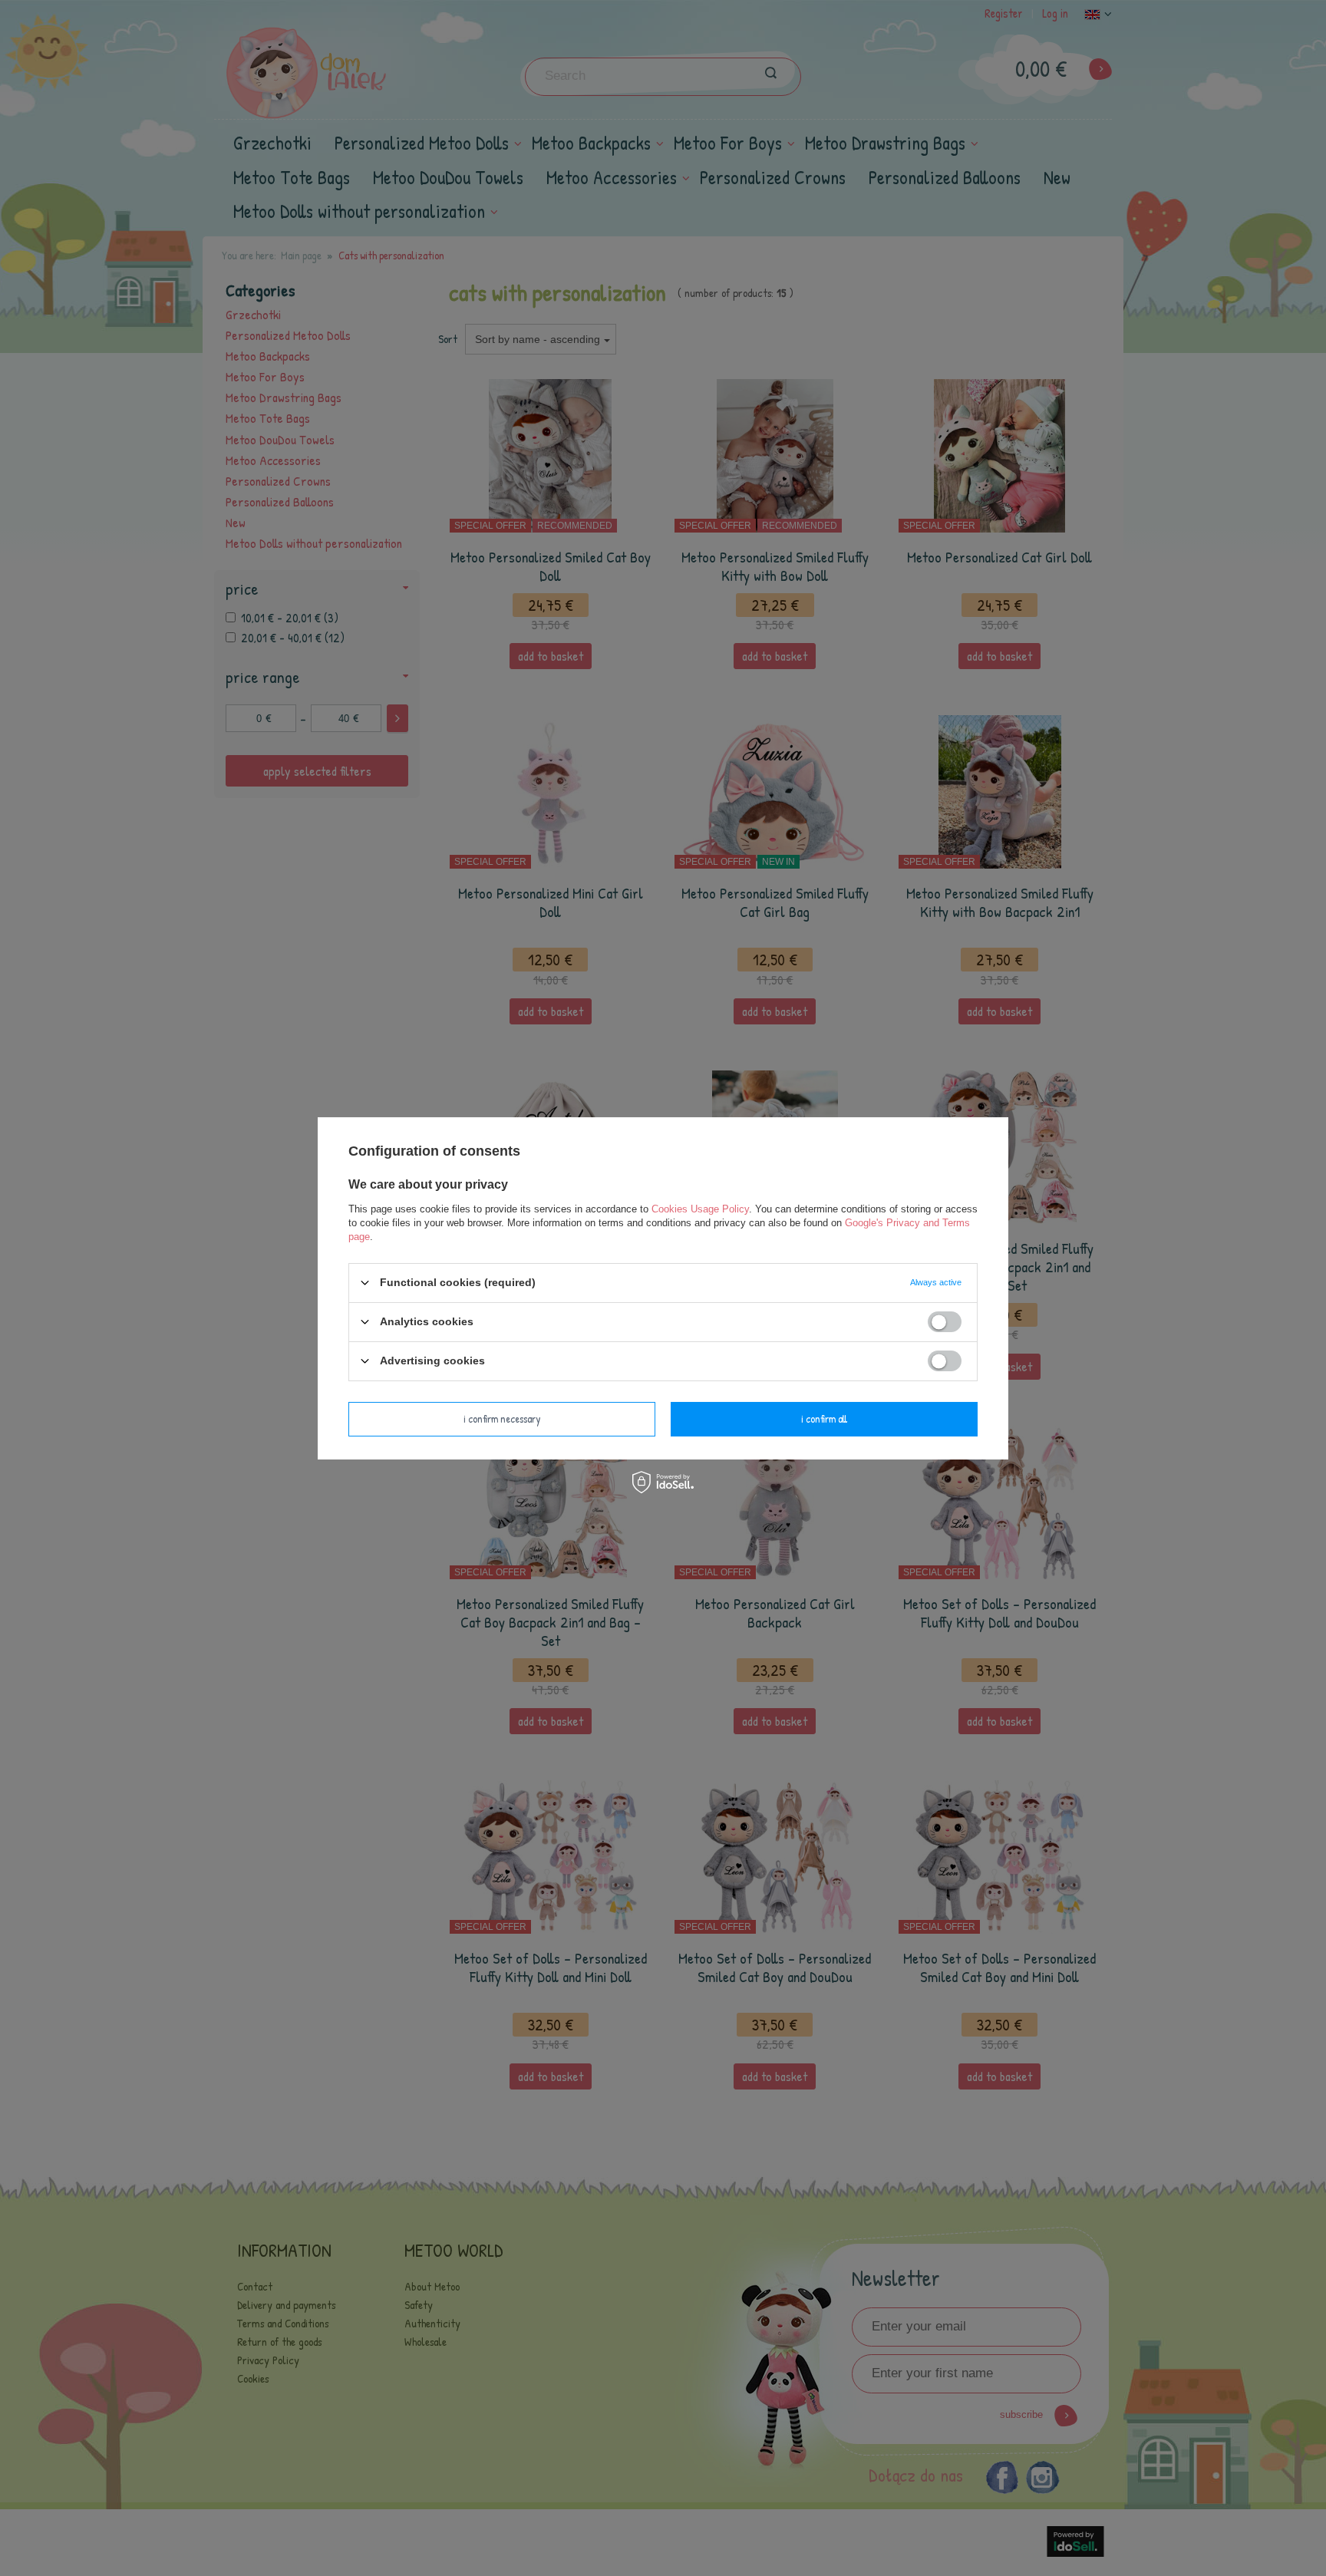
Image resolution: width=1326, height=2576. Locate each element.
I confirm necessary (502, 1418)
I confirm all (824, 1418)
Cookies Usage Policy (700, 1208)
